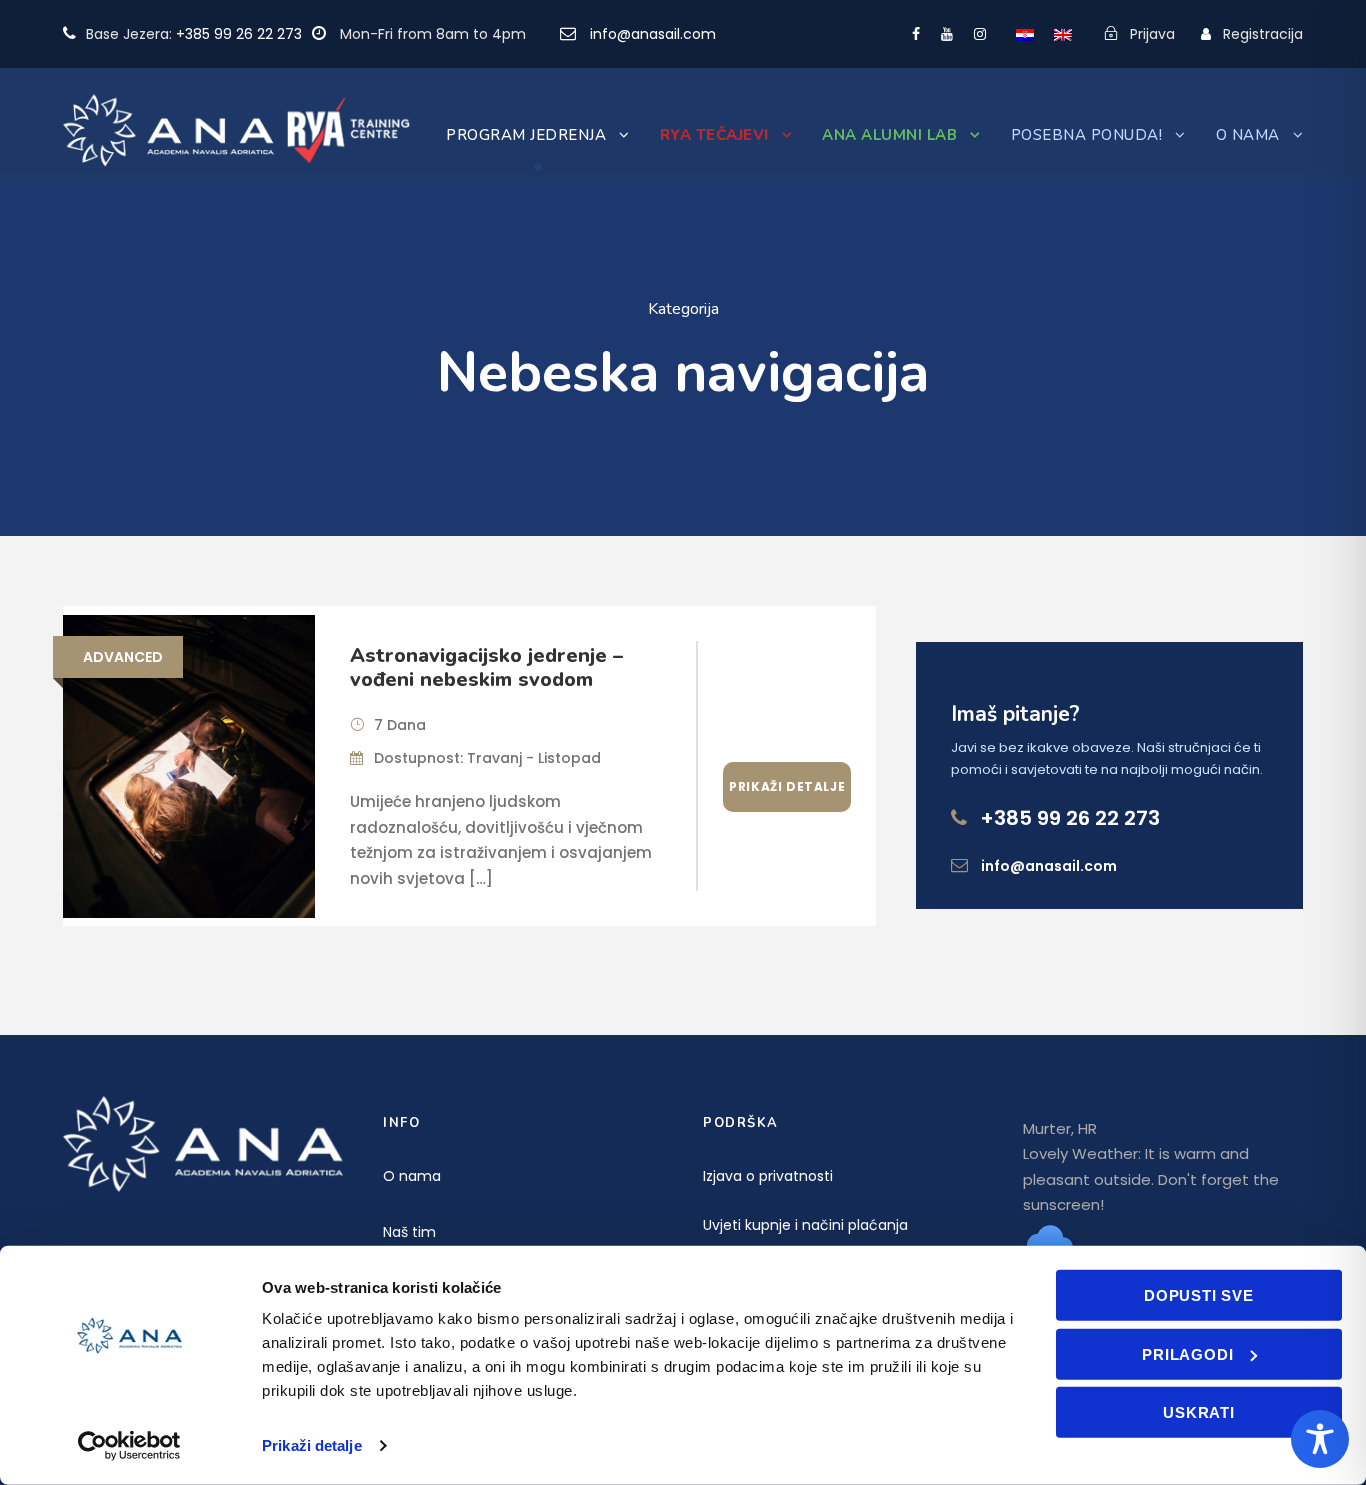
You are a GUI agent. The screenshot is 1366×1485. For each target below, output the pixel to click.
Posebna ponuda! (1087, 135)
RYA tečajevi (714, 135)
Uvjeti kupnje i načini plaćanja (805, 1225)
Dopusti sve (1199, 1295)
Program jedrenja (526, 135)
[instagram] (980, 34)
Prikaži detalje (312, 1445)
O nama (1248, 135)
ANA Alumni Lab (889, 135)
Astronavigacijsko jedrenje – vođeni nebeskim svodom (486, 667)
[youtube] (947, 34)
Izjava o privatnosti (768, 1176)
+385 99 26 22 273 (239, 34)
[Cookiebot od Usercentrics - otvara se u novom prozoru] (129, 1446)
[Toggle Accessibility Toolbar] (1320, 1439)
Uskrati (1199, 1412)
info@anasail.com (653, 34)
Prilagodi (1187, 1353)
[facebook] (916, 34)
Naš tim (409, 1232)
